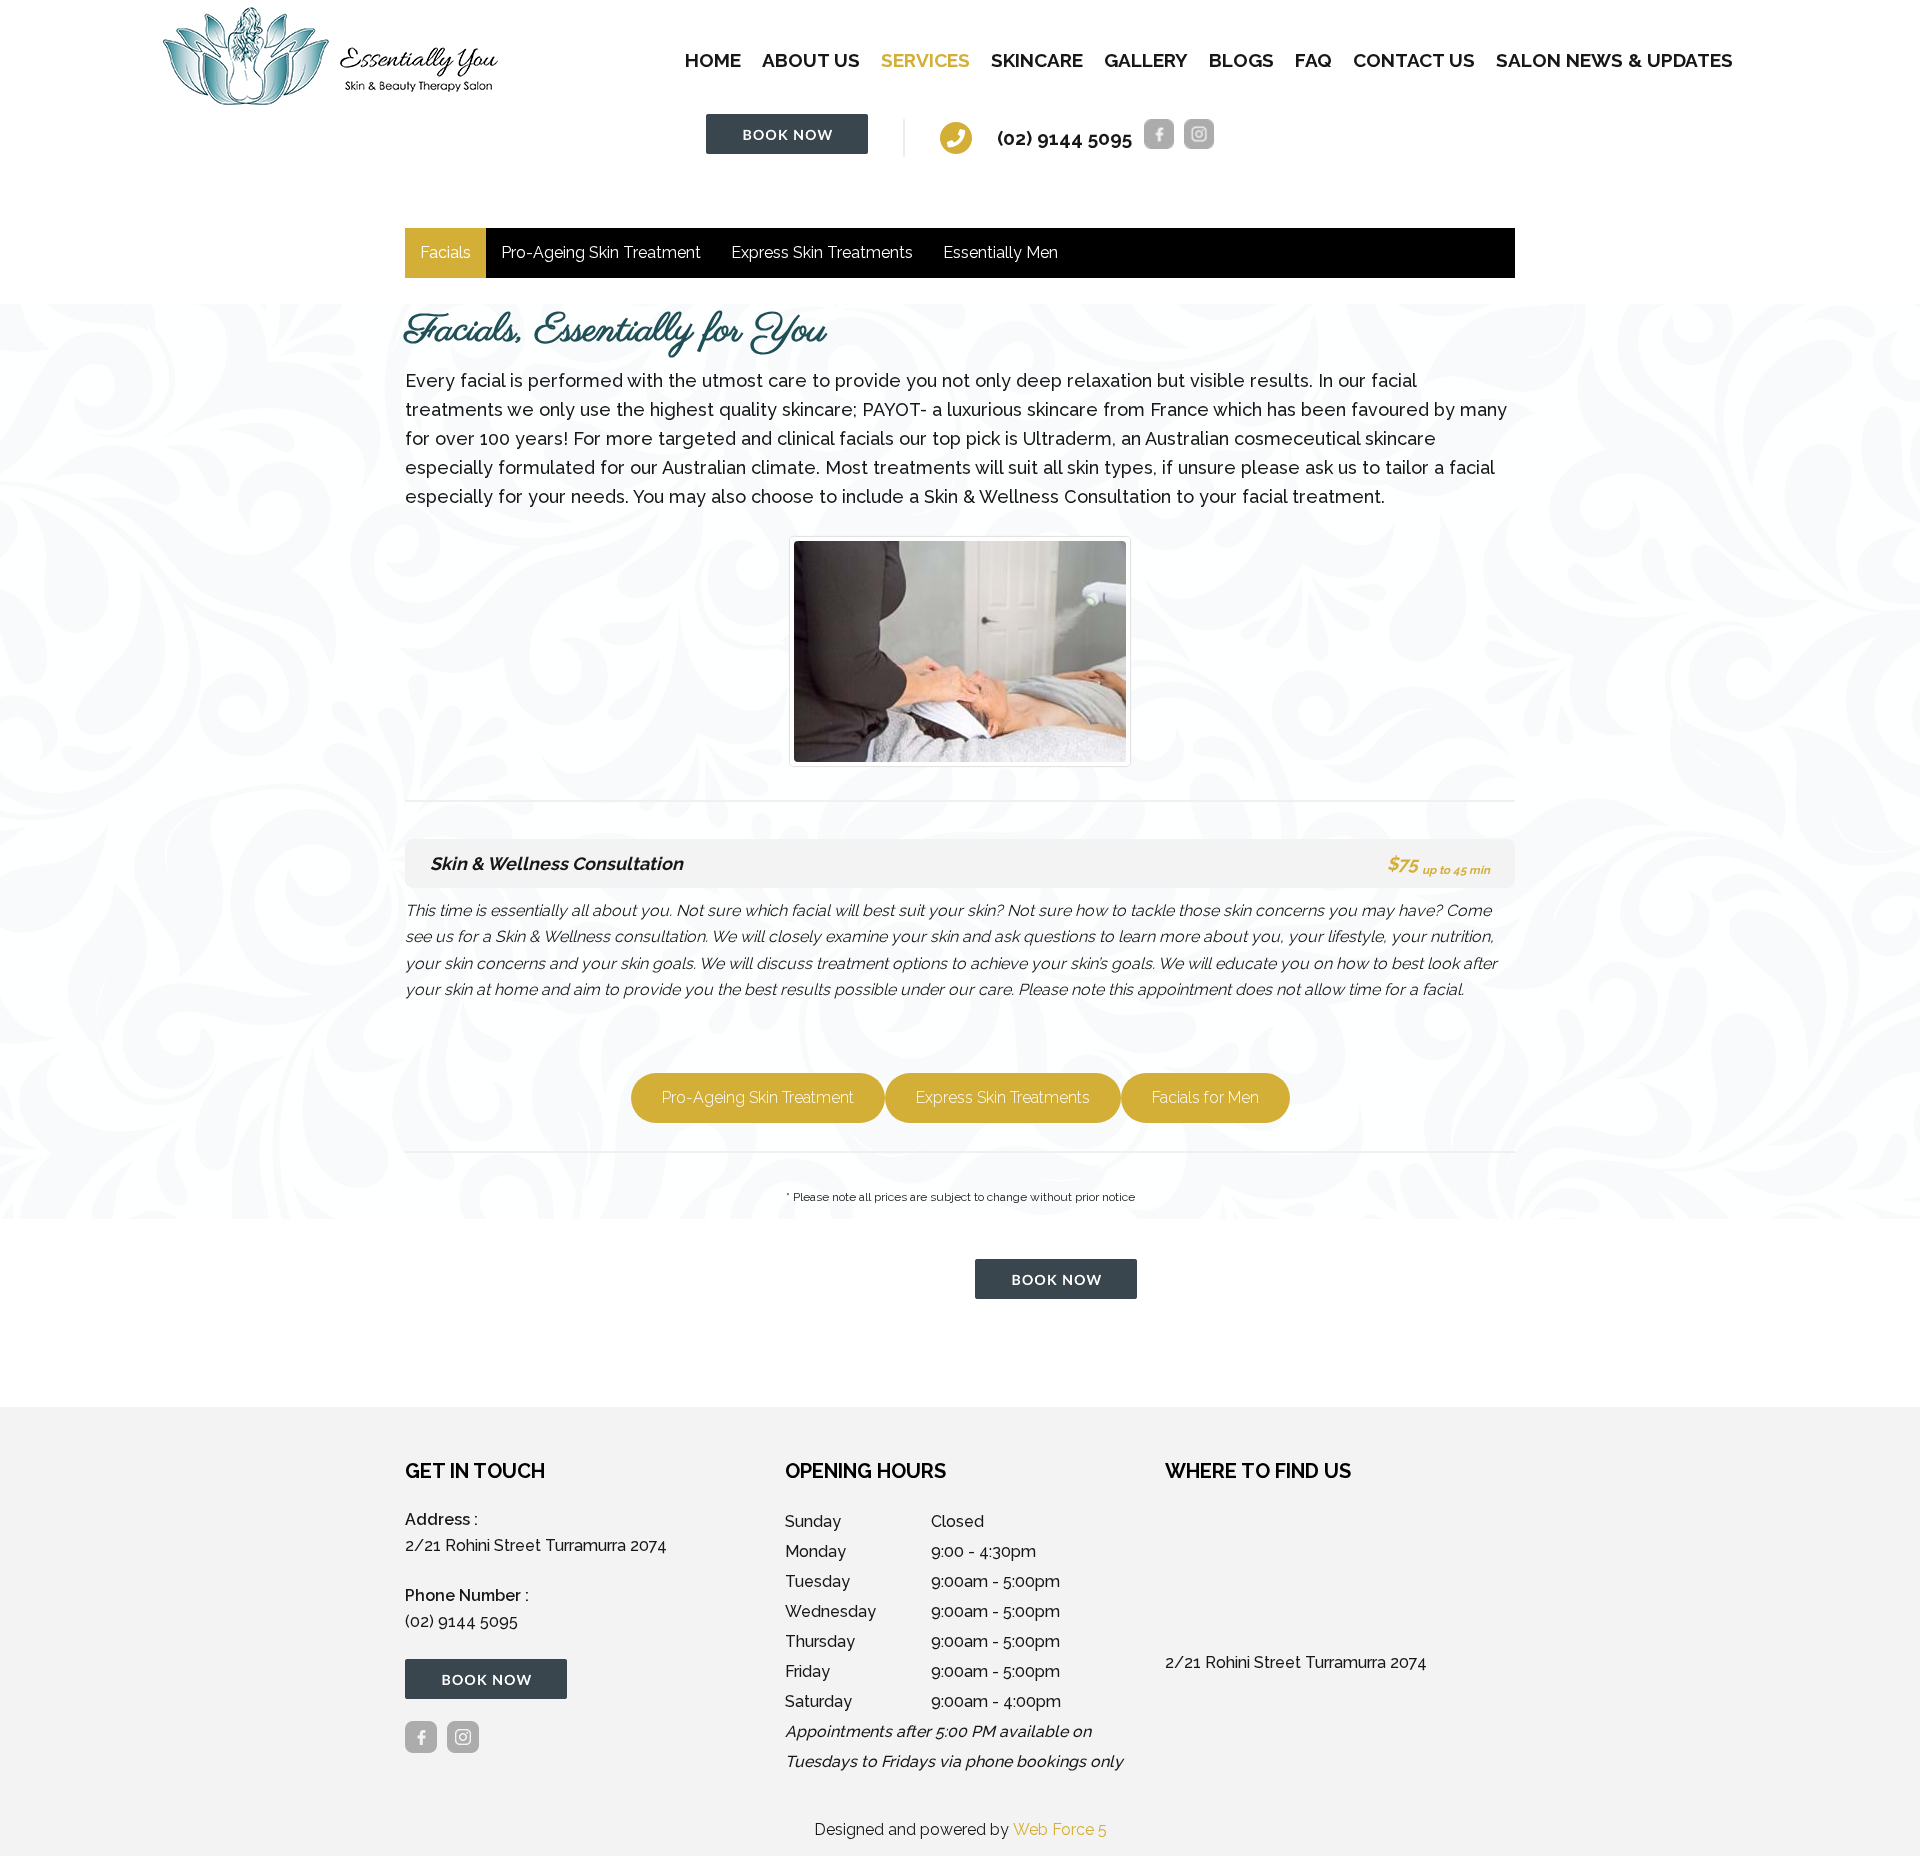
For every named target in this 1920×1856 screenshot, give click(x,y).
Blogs (1241, 60)
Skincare (1037, 60)
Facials (445, 252)
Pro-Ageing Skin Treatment (601, 252)
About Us (811, 60)
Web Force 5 (1060, 1829)
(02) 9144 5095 (1064, 138)
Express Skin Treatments (822, 252)
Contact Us (1414, 60)
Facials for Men (1205, 1097)
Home (713, 60)
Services (925, 60)
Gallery (1146, 60)
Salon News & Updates (1614, 60)
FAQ (1313, 60)
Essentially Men (1000, 252)
